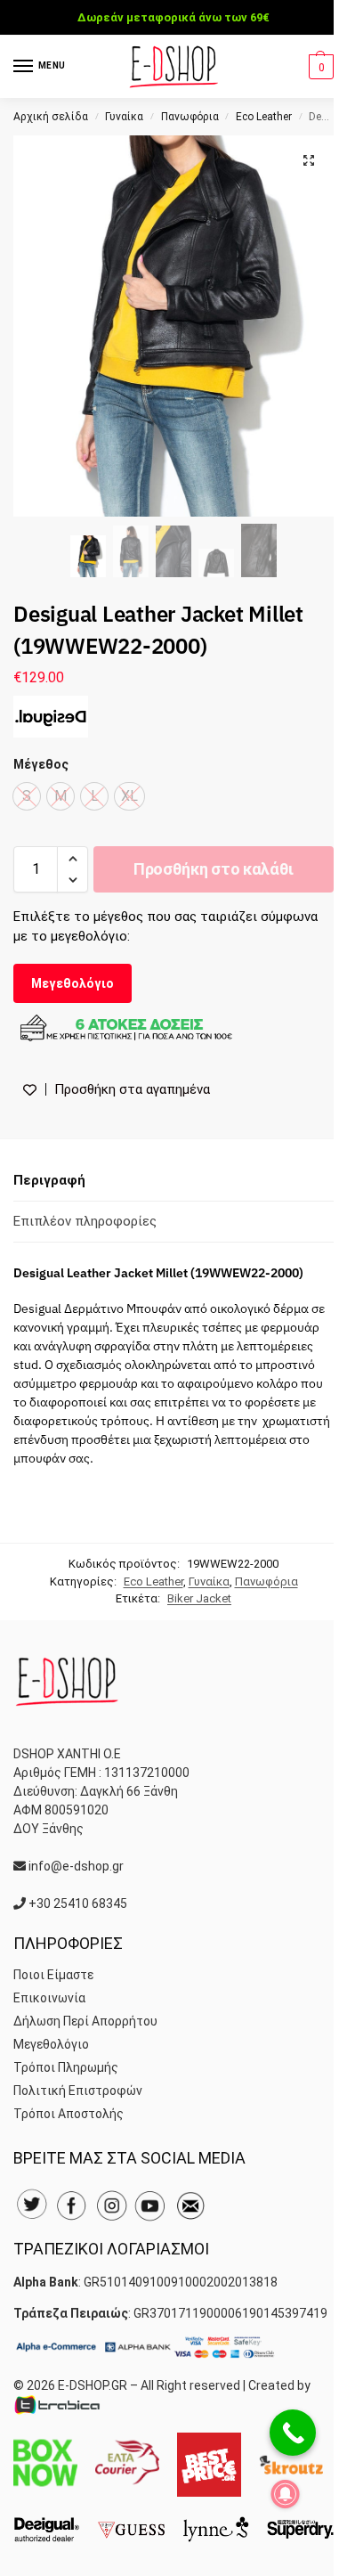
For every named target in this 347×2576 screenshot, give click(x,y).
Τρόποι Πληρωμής (66, 2067)
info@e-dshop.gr (76, 1866)
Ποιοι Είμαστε (53, 1975)
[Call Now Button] (293, 2433)
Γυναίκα (124, 117)
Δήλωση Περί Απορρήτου (85, 2021)
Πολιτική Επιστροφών (78, 2091)
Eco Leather (264, 117)
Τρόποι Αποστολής (69, 2114)
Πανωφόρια (190, 117)
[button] (319, 67)
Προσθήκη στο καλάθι (214, 869)
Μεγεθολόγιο (73, 983)
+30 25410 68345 (78, 1903)
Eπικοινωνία (49, 1998)
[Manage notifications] (286, 2494)
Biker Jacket (199, 1598)
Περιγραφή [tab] (49, 1180)
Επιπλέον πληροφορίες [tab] (85, 1221)
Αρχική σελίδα (51, 117)
